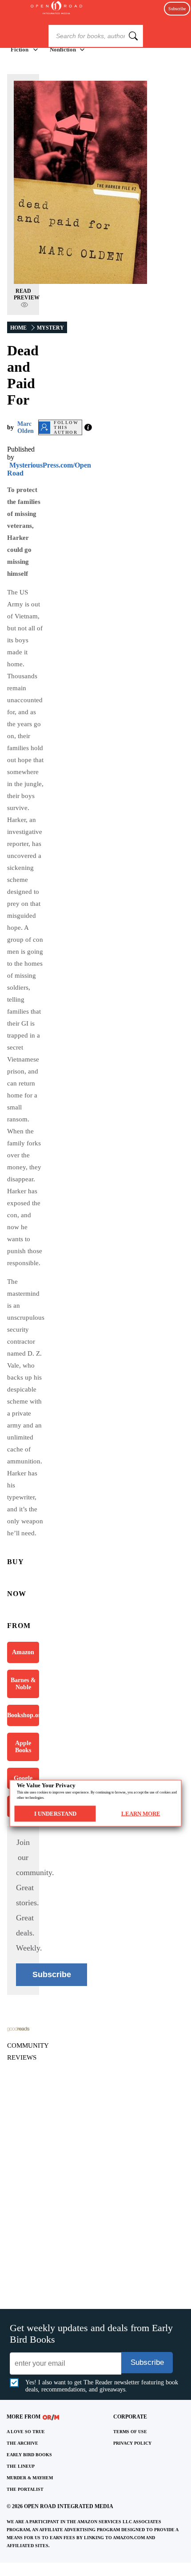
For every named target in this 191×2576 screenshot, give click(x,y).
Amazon (23, 1652)
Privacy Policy (132, 2443)
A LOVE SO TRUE (26, 2432)
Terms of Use (130, 2432)
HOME (18, 328)
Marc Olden (26, 427)
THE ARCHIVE (22, 2443)
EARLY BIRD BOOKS (29, 2455)
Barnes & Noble (23, 1684)
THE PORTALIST (25, 2489)
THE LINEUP (21, 2466)
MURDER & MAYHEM (30, 2478)
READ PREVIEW (27, 294)
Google (23, 1778)
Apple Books (23, 1747)
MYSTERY (50, 328)
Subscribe (177, 9)
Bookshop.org (23, 1715)
